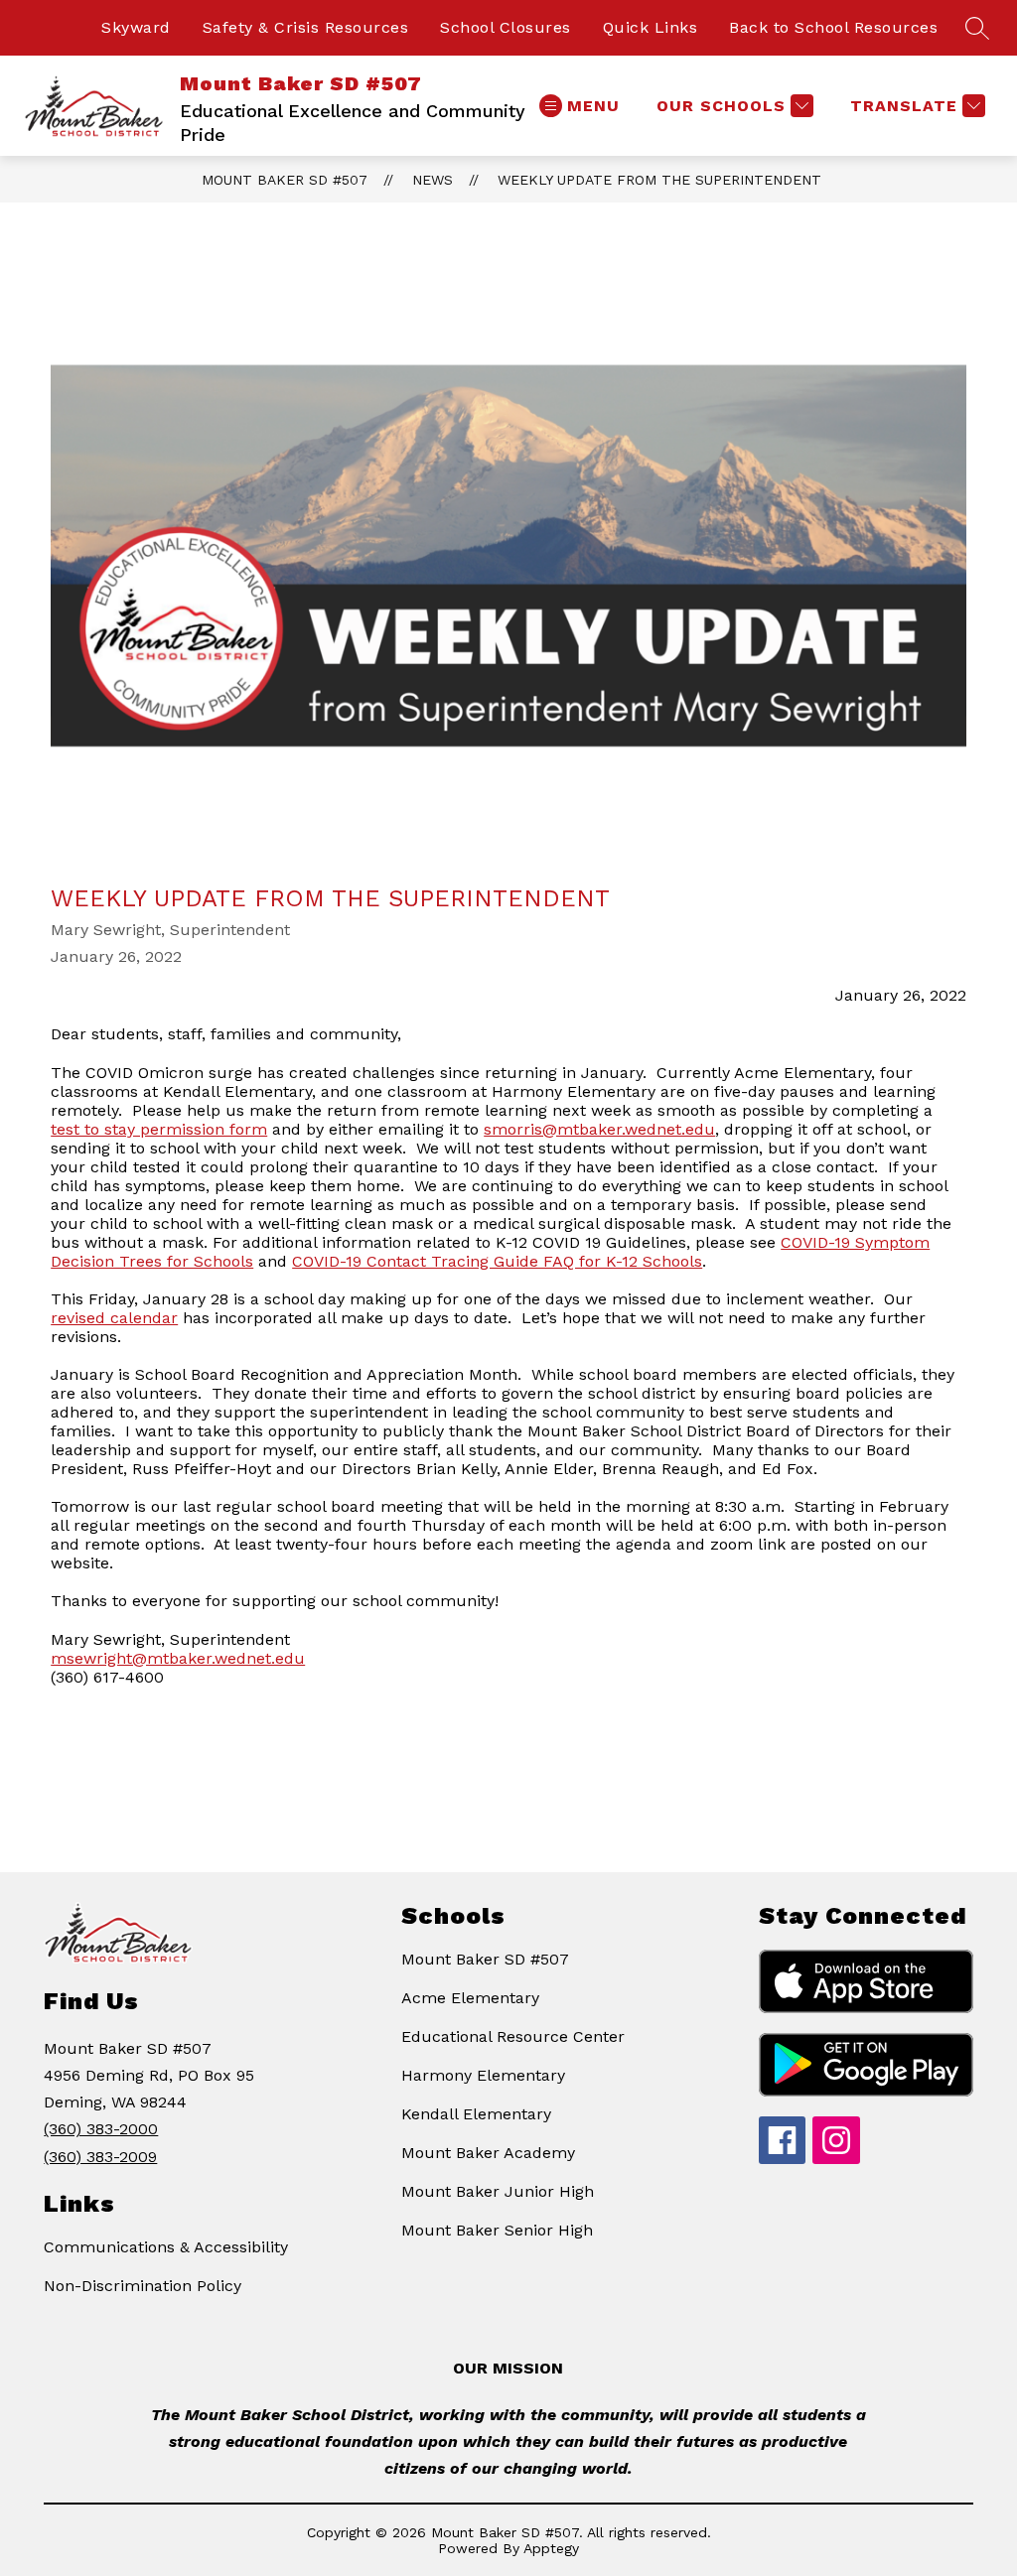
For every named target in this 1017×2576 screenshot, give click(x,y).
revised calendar (114, 1318)
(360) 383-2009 (100, 2157)
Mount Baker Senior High (497, 2230)
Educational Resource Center (513, 2036)
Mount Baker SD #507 (285, 180)
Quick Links (651, 27)
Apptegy (551, 2548)
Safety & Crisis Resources (306, 27)
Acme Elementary (470, 1998)
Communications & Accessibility (166, 2247)
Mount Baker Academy (488, 2153)
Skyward (136, 27)
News (433, 180)
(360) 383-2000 (101, 2129)
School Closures (506, 27)
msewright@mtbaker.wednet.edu (178, 1658)
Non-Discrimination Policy (143, 2286)
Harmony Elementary (483, 2075)
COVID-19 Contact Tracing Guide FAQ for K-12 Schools (497, 1261)
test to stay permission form (159, 1129)
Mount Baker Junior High (498, 2191)
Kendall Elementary (476, 2114)
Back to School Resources (833, 27)
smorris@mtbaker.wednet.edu (599, 1129)
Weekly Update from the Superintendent (659, 180)
